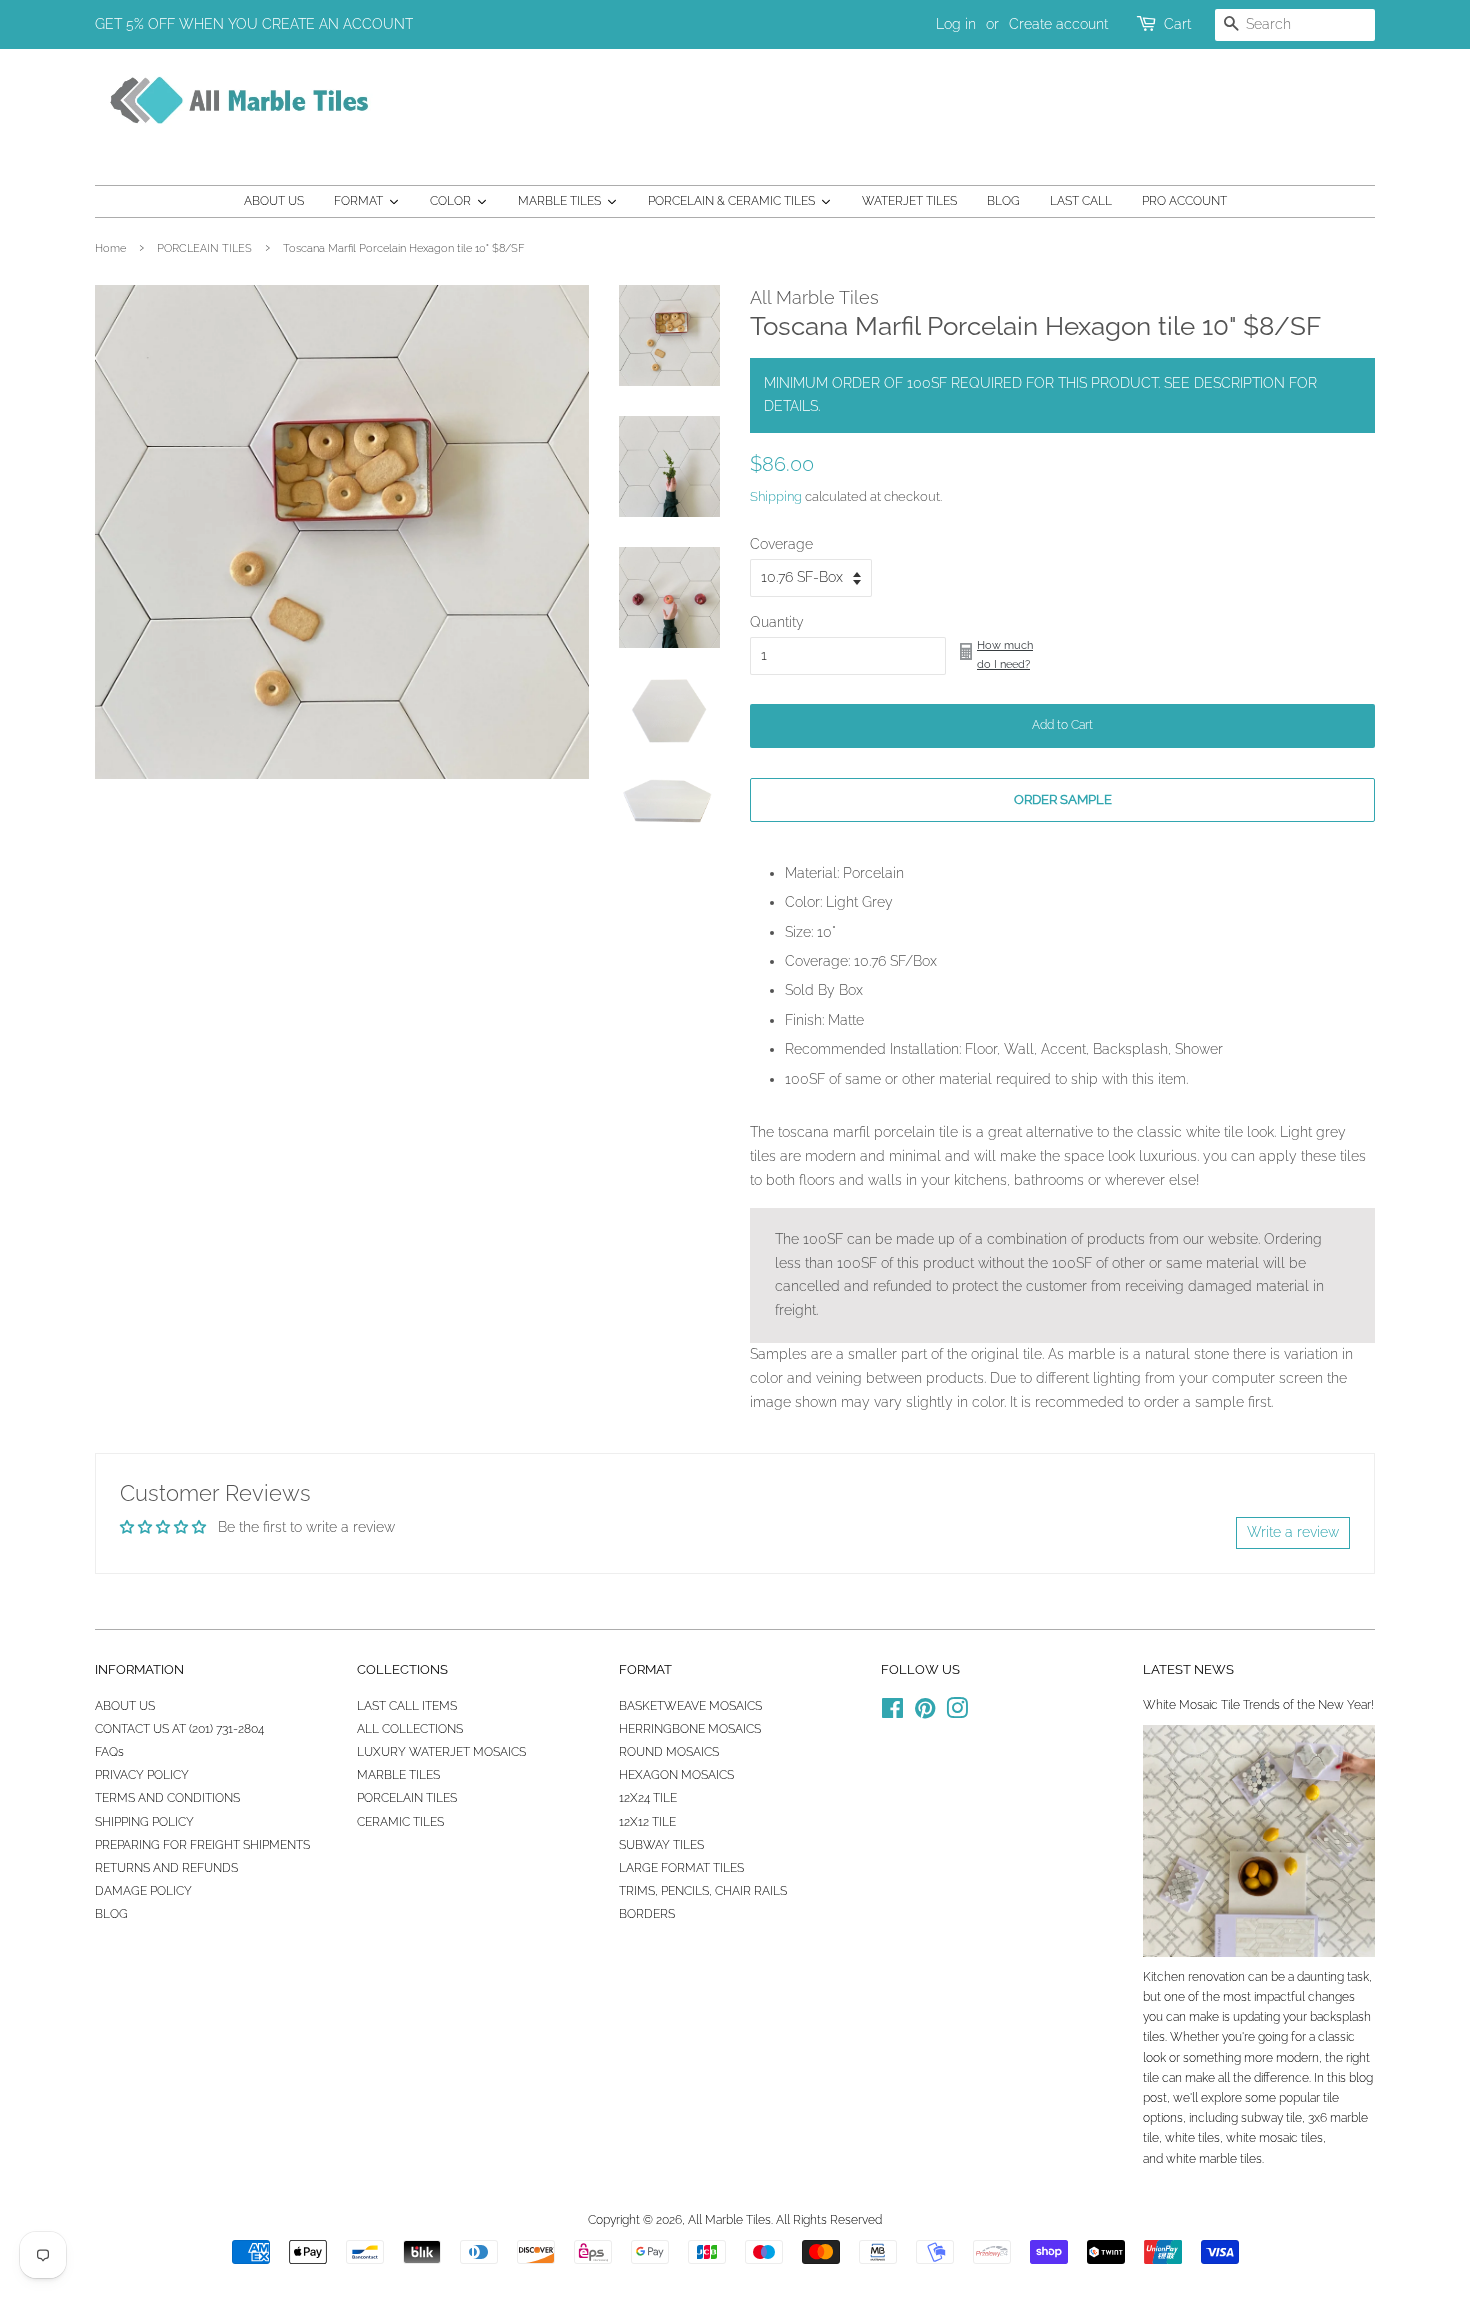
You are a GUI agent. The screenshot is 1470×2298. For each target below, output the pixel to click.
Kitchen (1164, 1977)
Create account (1058, 24)
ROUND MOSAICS (669, 1752)
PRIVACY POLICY (142, 1775)
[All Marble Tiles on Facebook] (892, 1713)
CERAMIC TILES (400, 1822)
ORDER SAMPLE (1063, 799)
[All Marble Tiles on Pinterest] (925, 1713)
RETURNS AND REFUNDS (166, 1868)
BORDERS (647, 1914)
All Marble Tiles (729, 2220)
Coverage (781, 544)
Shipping (776, 496)
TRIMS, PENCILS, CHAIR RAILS (703, 1891)
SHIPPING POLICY (144, 1822)
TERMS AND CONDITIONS (167, 1798)
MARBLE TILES (398, 1775)
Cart (1177, 24)
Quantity (777, 622)
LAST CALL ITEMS (407, 1706)
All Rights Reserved (829, 2220)
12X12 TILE (647, 1822)
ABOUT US (125, 1706)
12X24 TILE (648, 1798)
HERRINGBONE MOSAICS (690, 1729)
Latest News (1188, 1669)
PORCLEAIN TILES (204, 248)
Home (110, 248)
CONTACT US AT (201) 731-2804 (179, 1729)
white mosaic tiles (1274, 2138)
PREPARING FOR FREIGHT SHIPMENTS (202, 1845)
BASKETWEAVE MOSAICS (690, 1706)
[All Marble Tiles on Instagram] (957, 1713)
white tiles (1192, 2138)
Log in (956, 24)
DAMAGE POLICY (143, 1891)
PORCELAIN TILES (407, 1798)
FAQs (109, 1752)
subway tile (1271, 2118)
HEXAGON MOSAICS (676, 1775)
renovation (1216, 1977)
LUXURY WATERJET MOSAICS (441, 1752)
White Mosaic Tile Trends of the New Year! (1258, 1705)
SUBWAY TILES (661, 1845)
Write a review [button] (1293, 1532)
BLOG (111, 1914)
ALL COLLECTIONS (410, 1729)
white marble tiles (1214, 2159)
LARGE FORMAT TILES (681, 1868)
